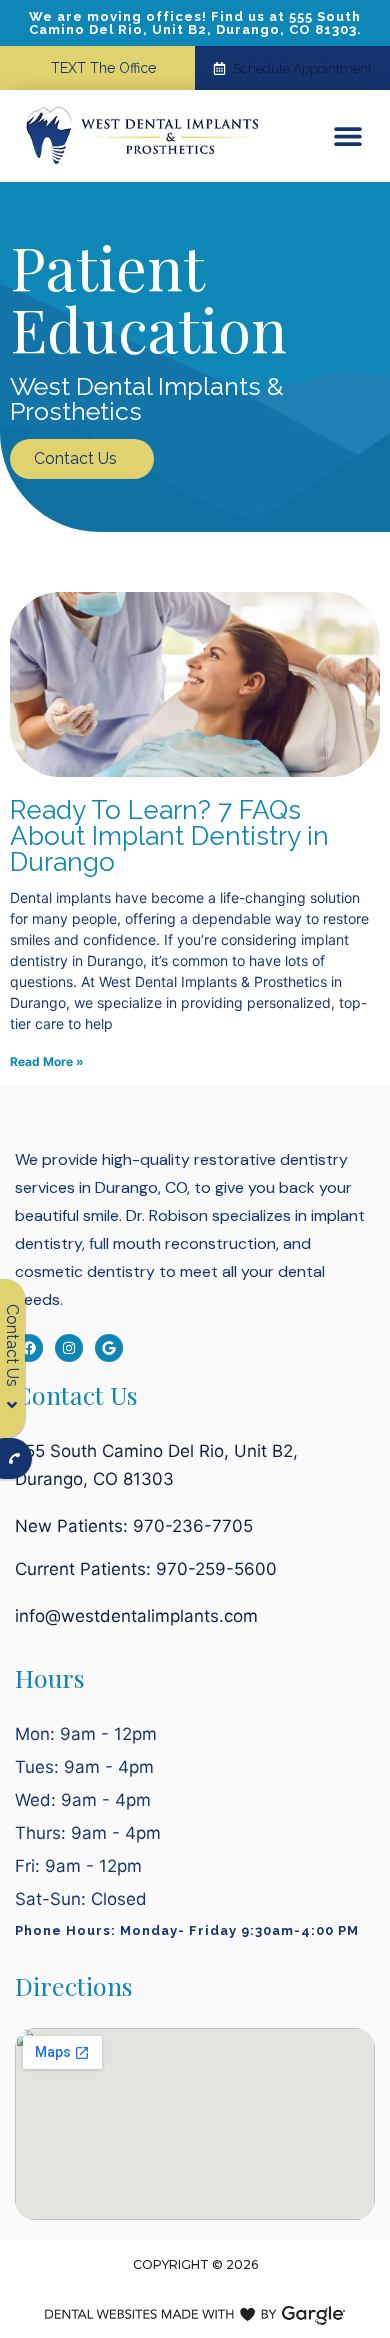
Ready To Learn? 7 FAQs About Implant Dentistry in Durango (169, 836)
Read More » (47, 1061)
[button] (347, 136)
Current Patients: (146, 1569)
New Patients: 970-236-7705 (134, 1526)
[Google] (109, 1348)
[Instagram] (69, 1348)
